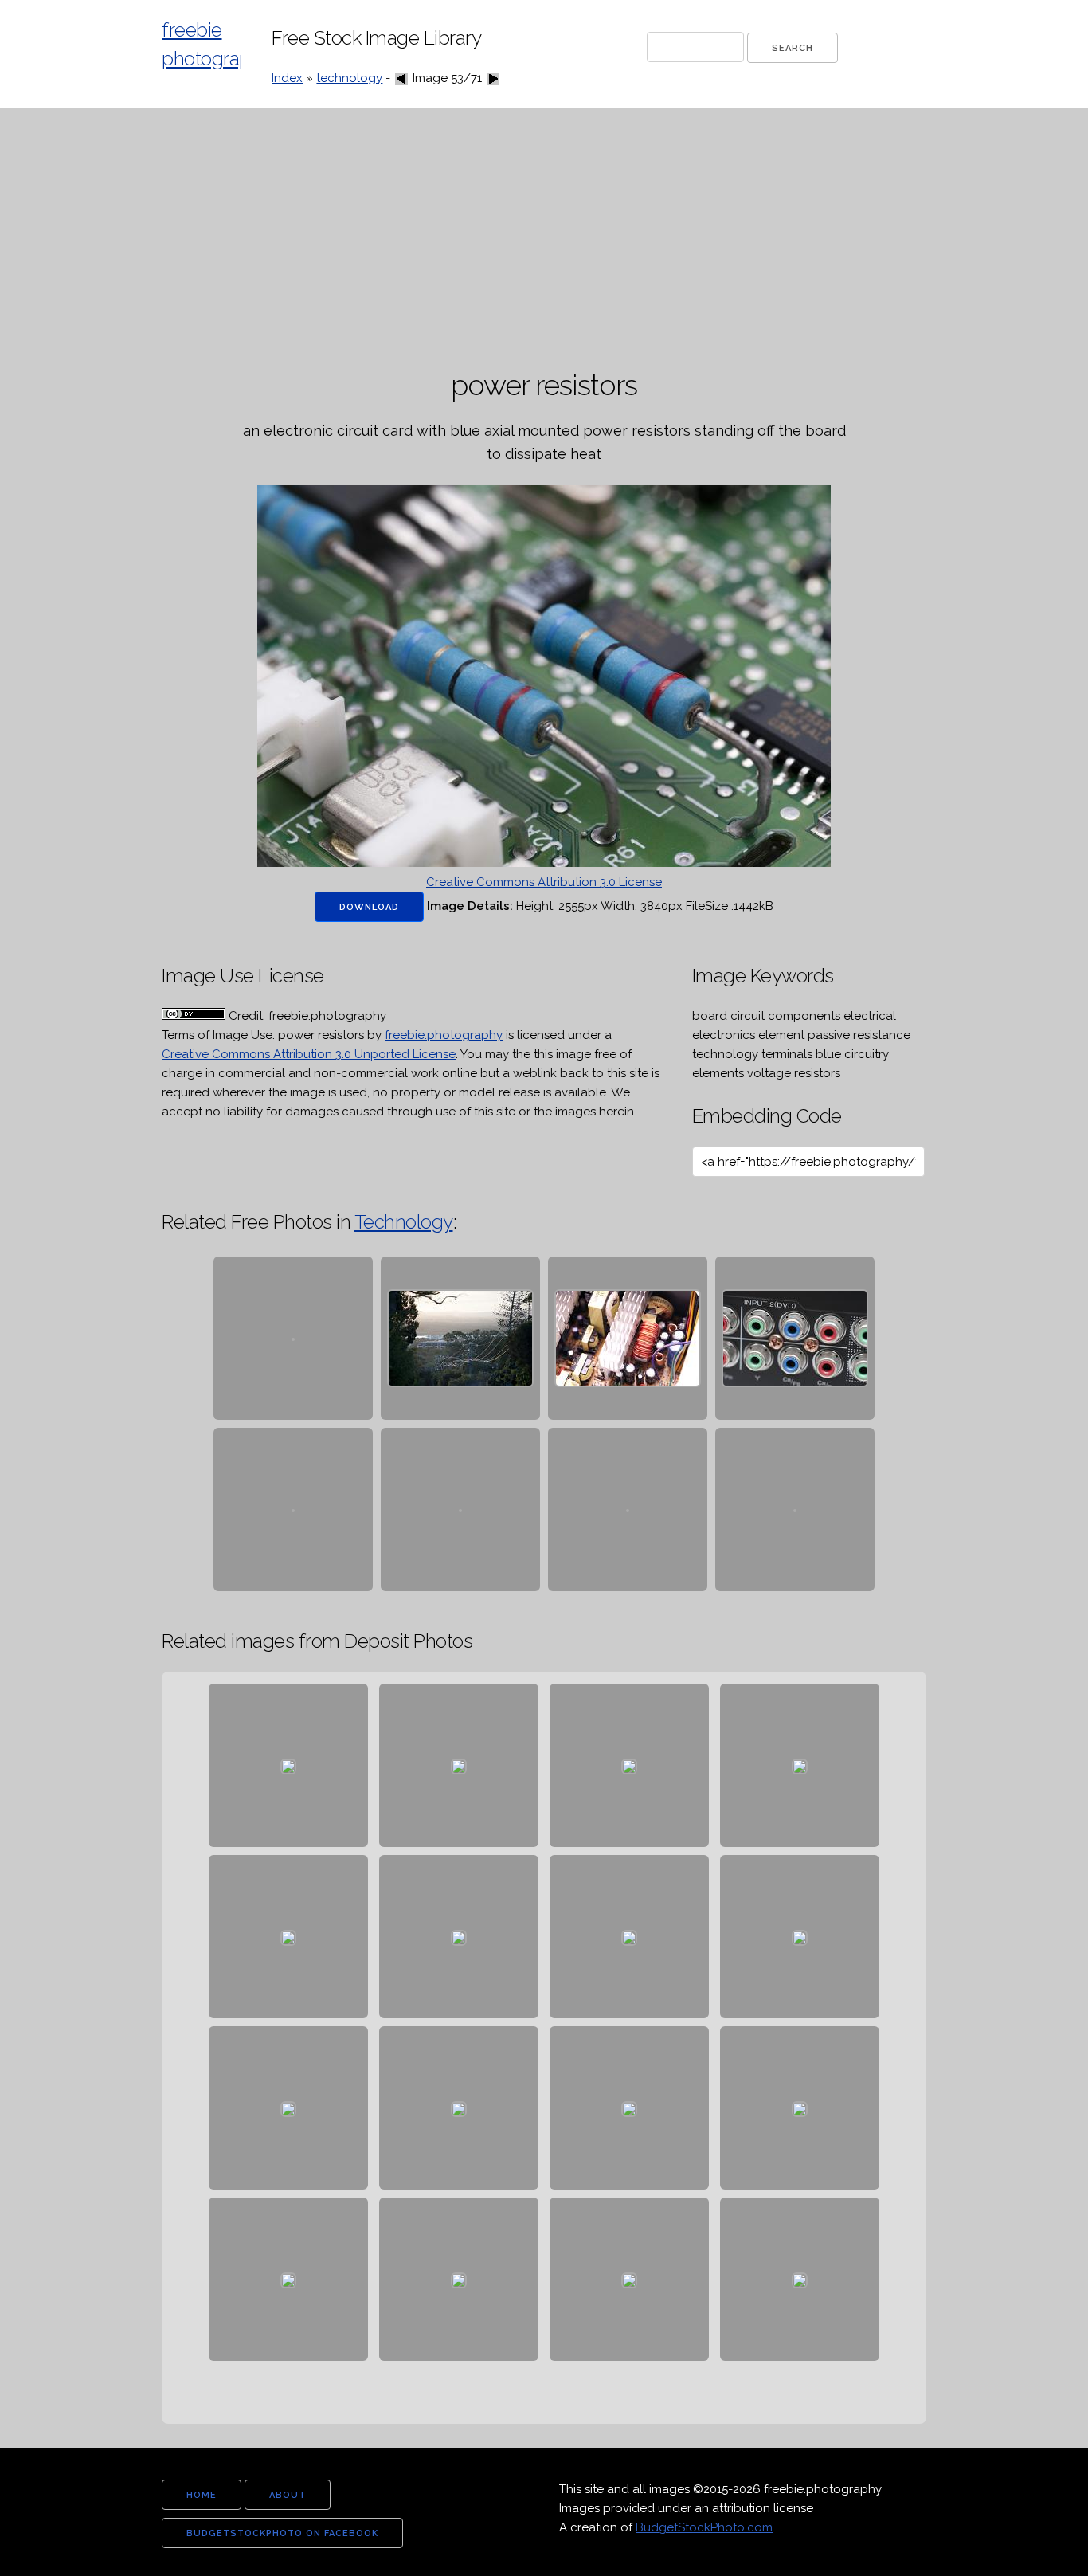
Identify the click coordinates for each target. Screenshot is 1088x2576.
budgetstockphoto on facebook (282, 2533)
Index (287, 78)
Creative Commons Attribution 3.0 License (544, 882)
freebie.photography (444, 1035)
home (202, 2495)
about (288, 2495)
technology (349, 78)
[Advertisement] (544, 239)
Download (369, 907)
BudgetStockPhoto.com (704, 2527)
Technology (404, 1222)
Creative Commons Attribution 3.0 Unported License (309, 1054)
